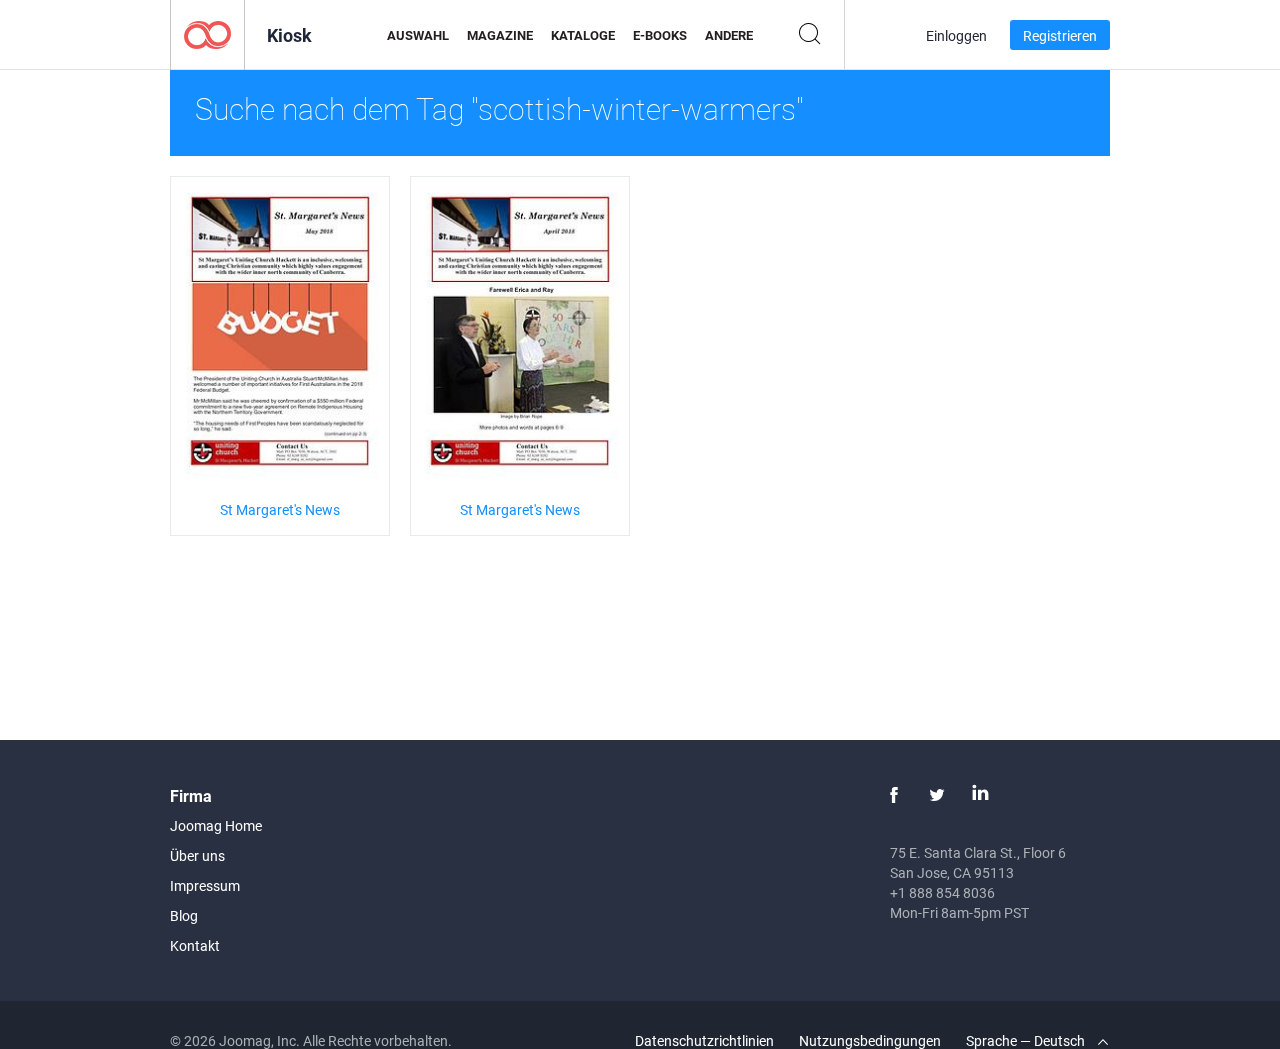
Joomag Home (216, 825)
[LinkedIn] (980, 795)
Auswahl (418, 35)
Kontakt (195, 945)
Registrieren (1060, 35)
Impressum (205, 885)
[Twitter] (937, 795)
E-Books (660, 35)
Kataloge (583, 35)
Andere (729, 35)
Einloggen (956, 35)
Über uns (197, 855)
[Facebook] (894, 795)
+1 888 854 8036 (942, 892)
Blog (184, 915)
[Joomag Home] (207, 33)
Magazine (500, 35)
